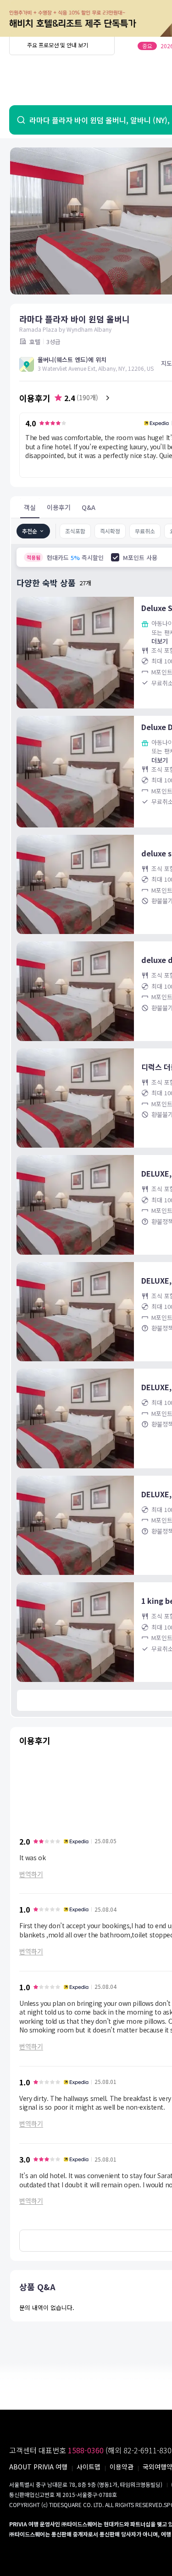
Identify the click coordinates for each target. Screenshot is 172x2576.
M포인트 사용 (140, 558)
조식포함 (75, 531)
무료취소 (145, 531)
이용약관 (122, 2467)
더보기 (160, 641)
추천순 (30, 531)
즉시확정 (110, 531)
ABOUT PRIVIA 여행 (38, 2467)
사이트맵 (89, 2467)
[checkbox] (115, 557)
